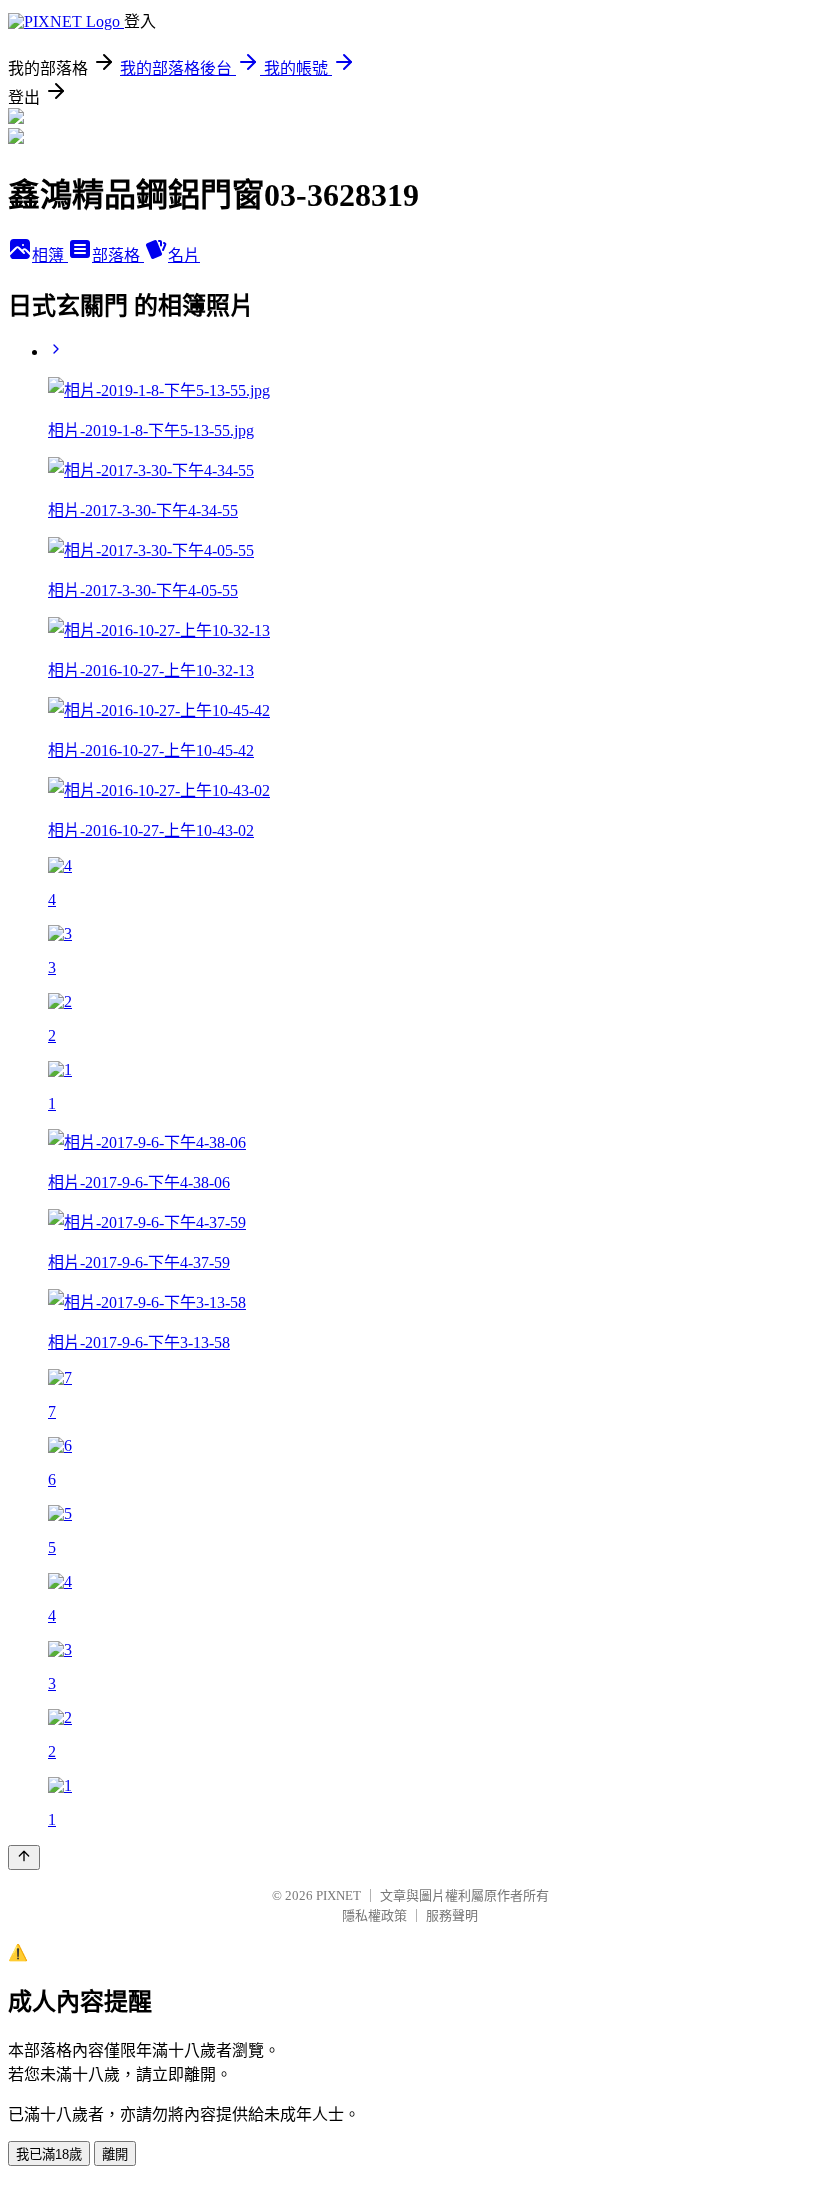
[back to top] (24, 1857)
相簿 (50, 255)
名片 (184, 255)
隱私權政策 (374, 1915)
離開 (115, 2154)
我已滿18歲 (49, 2154)
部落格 (118, 255)
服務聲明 (452, 1915)
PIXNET (338, 1895)
